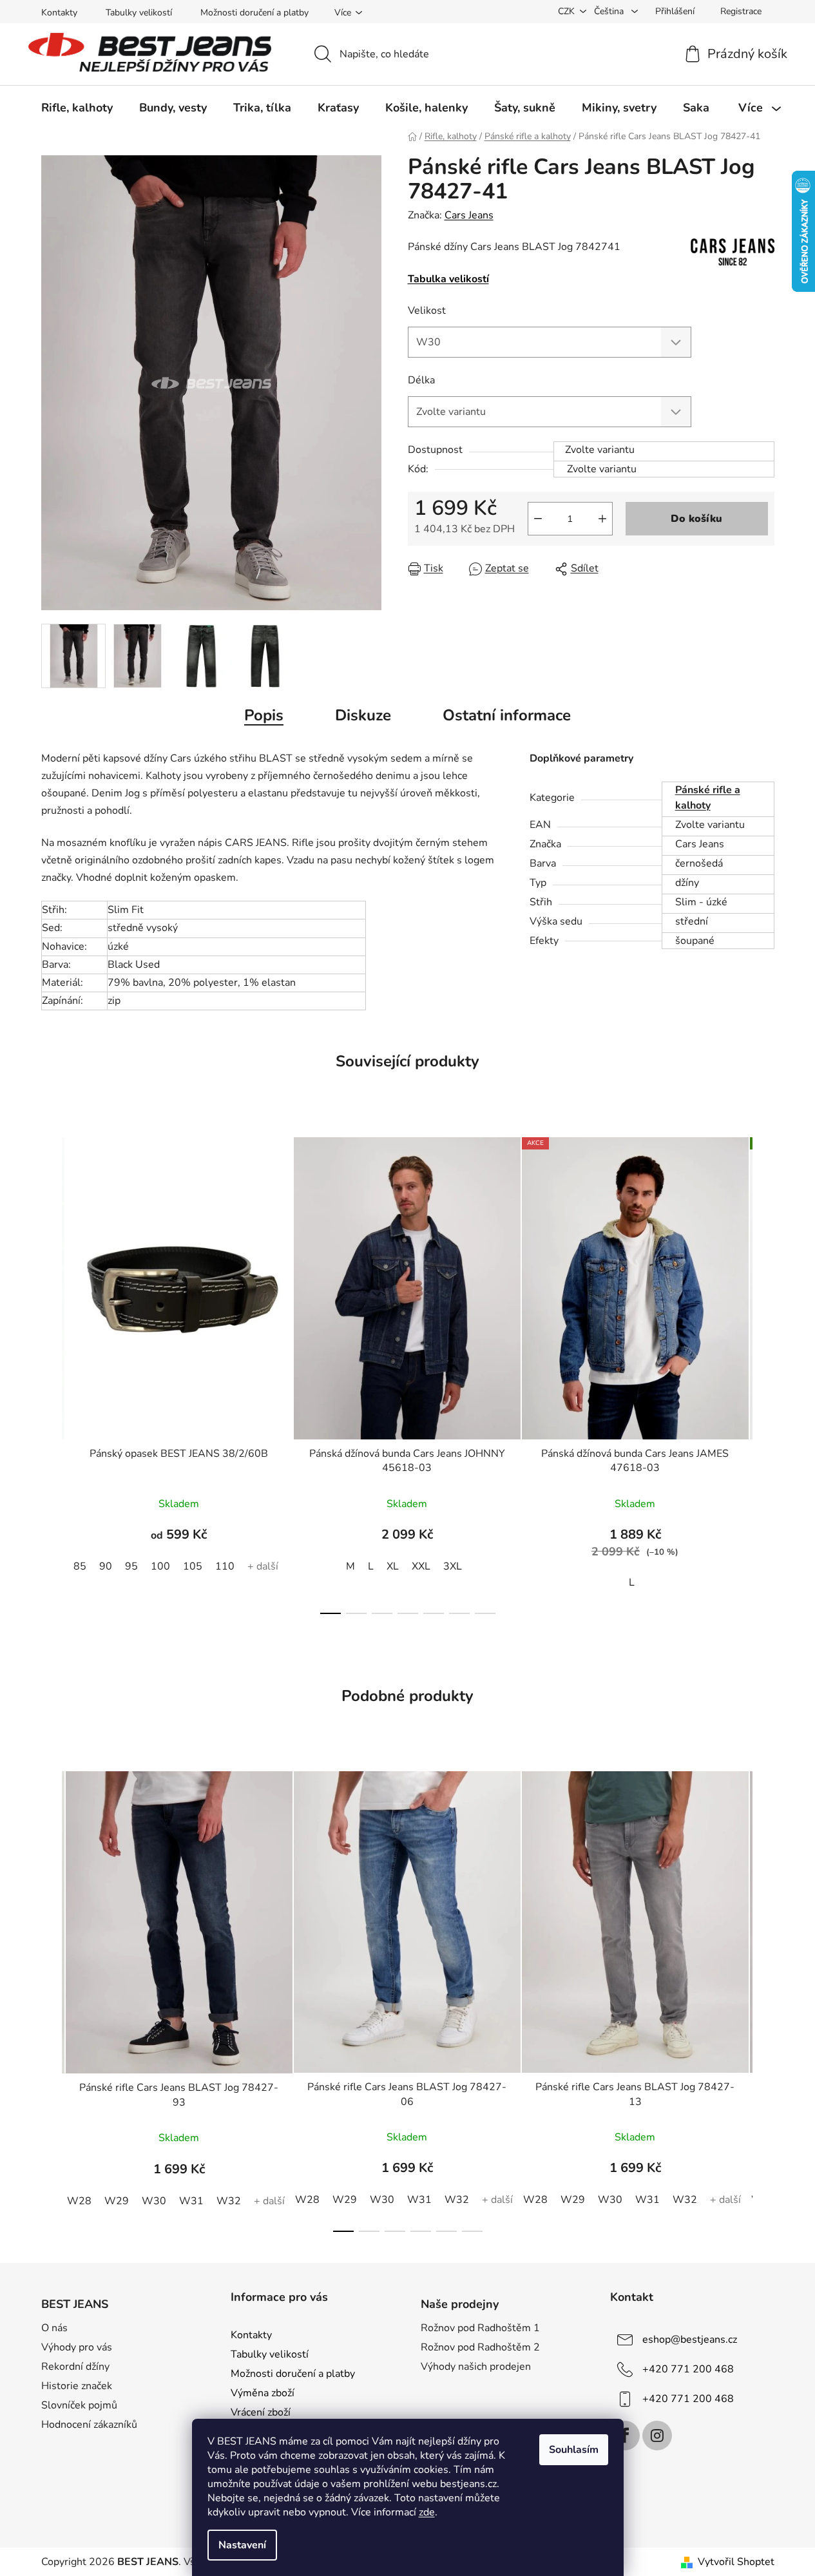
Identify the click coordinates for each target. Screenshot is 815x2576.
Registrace (741, 11)
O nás (54, 2328)
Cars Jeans (469, 215)
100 (160, 1566)
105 (193, 1566)
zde (427, 2512)
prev (52, 1372)
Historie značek (77, 2386)
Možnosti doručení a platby (254, 13)
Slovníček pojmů (79, 2405)
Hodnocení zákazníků (89, 2425)
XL (393, 1566)
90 (106, 1566)
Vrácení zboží (261, 2412)
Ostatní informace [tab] (507, 715)
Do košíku (696, 519)
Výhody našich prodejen (476, 2367)
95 (131, 1566)
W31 (191, 2201)
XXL (421, 1566)
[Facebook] (625, 2436)
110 (225, 1566)
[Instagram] (657, 2436)
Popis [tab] (264, 715)
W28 (79, 2201)
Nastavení (242, 2545)
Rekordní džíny (75, 2367)
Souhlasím (574, 2450)
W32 (229, 2201)
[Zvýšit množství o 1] (602, 519)
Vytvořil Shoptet (736, 2562)
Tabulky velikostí (139, 13)
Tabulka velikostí (448, 279)
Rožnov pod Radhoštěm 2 (480, 2347)
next (764, 1372)
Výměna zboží (263, 2393)
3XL (453, 1566)
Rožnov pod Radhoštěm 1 (480, 2328)
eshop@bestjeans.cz (690, 2339)
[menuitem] (77, 108)
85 (80, 1566)
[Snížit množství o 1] (538, 519)
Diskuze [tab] (363, 715)
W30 (154, 2201)
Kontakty (59, 13)
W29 (117, 2201)
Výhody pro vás (77, 2347)
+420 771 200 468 (688, 2369)
